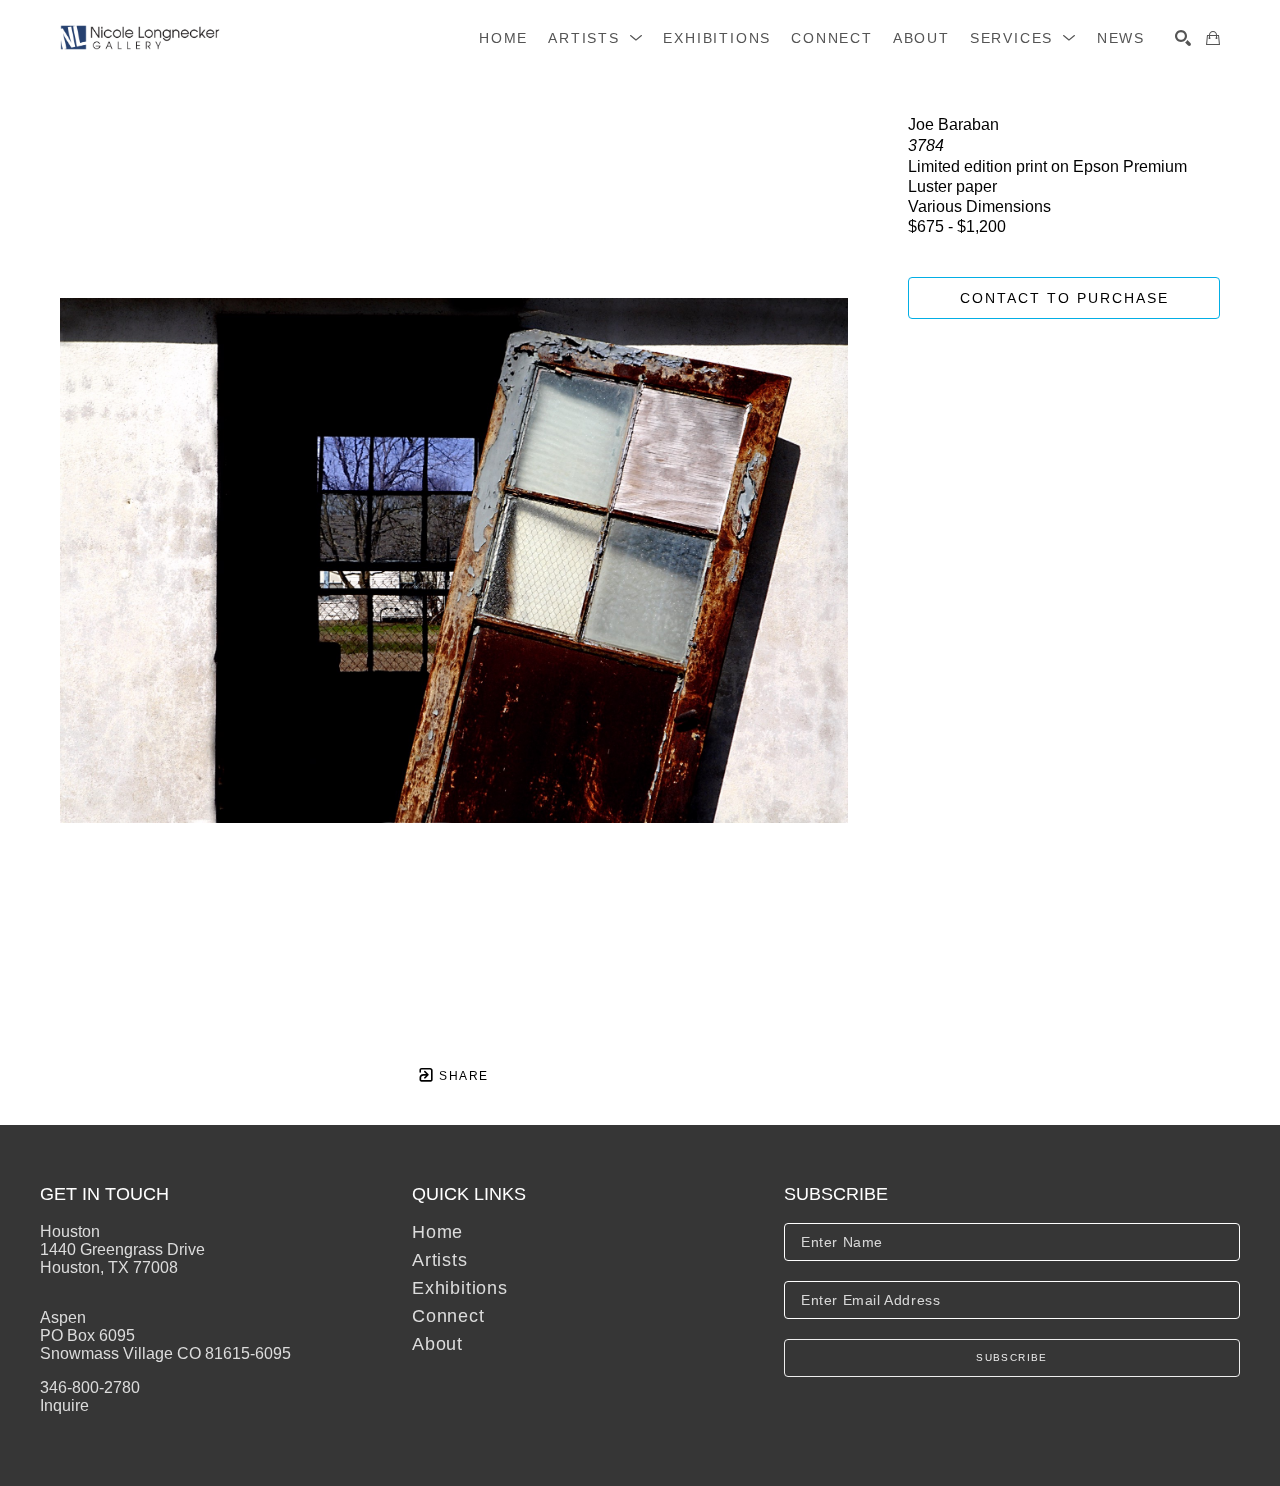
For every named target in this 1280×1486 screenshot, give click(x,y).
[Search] (1183, 38)
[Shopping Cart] (1213, 38)
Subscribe (1012, 1357)
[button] (595, 38)
